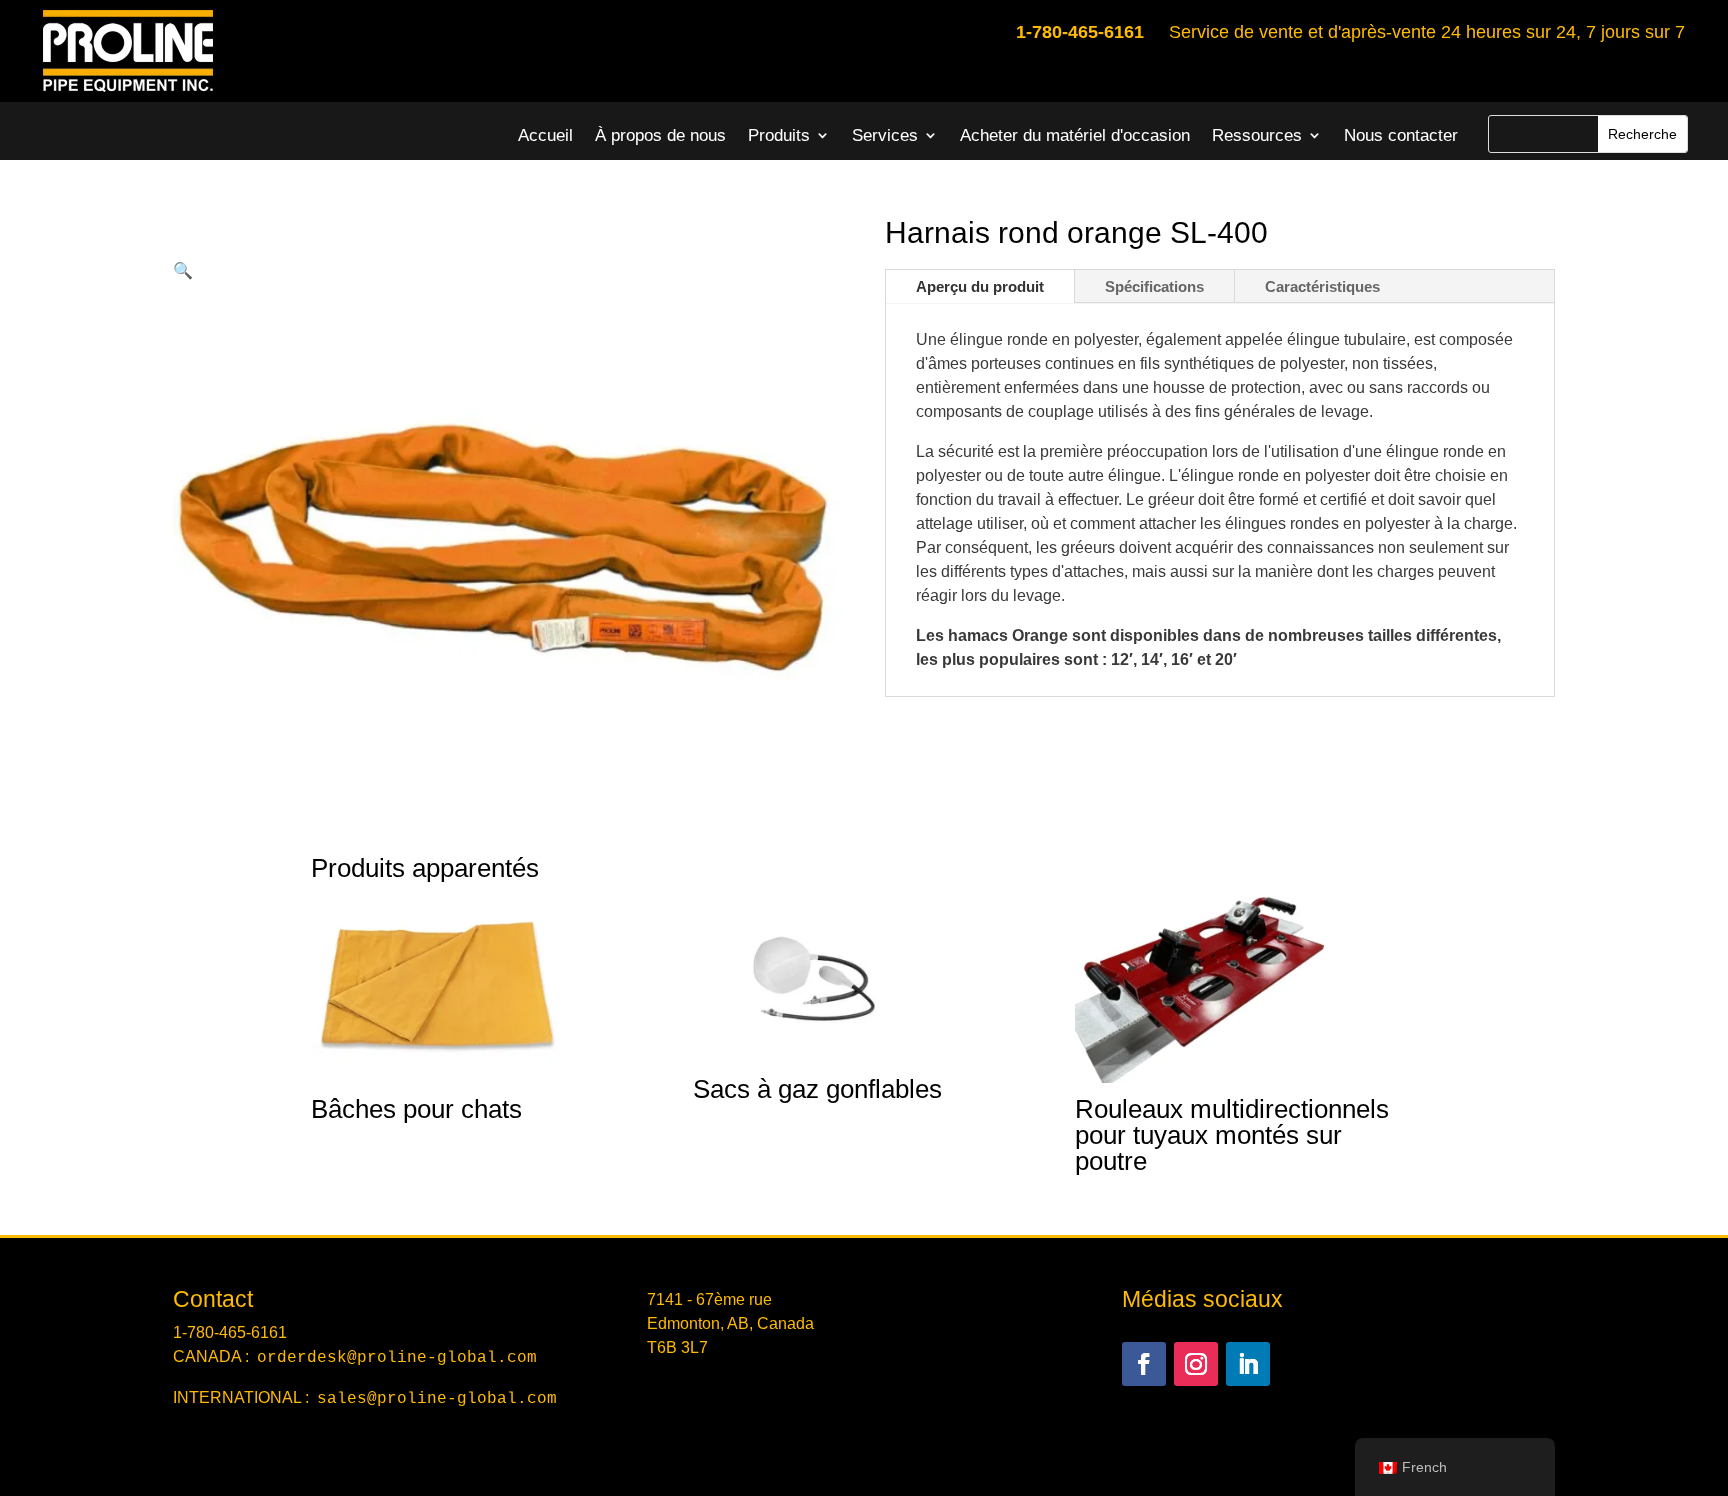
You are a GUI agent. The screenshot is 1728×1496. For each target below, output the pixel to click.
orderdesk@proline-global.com (397, 1358)
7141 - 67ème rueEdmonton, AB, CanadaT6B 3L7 (730, 1323)
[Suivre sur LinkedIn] (1248, 1364)
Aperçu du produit (980, 286)
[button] (183, 270)
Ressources (1257, 135)
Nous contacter (1401, 135)
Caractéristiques (1322, 286)
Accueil (545, 135)
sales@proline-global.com (437, 1399)
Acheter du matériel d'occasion (1075, 135)
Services (885, 135)
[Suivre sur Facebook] (1144, 1364)
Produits (779, 135)
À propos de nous (660, 135)
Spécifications (1154, 286)
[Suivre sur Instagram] (1196, 1364)
